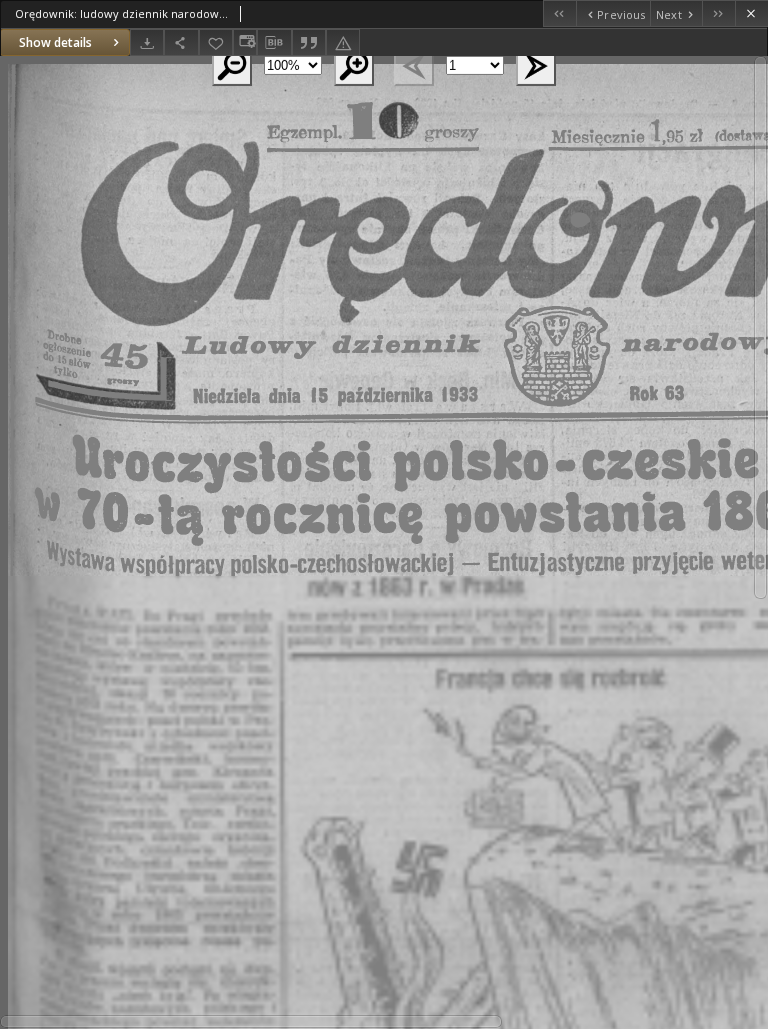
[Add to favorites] (216, 42)
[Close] (751, 13)
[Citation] (309, 42)
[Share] (181, 42)
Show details (55, 42)
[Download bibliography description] (274, 43)
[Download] (147, 42)
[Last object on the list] (718, 13)
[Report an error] (343, 42)
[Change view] (245, 42)
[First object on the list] (559, 13)
